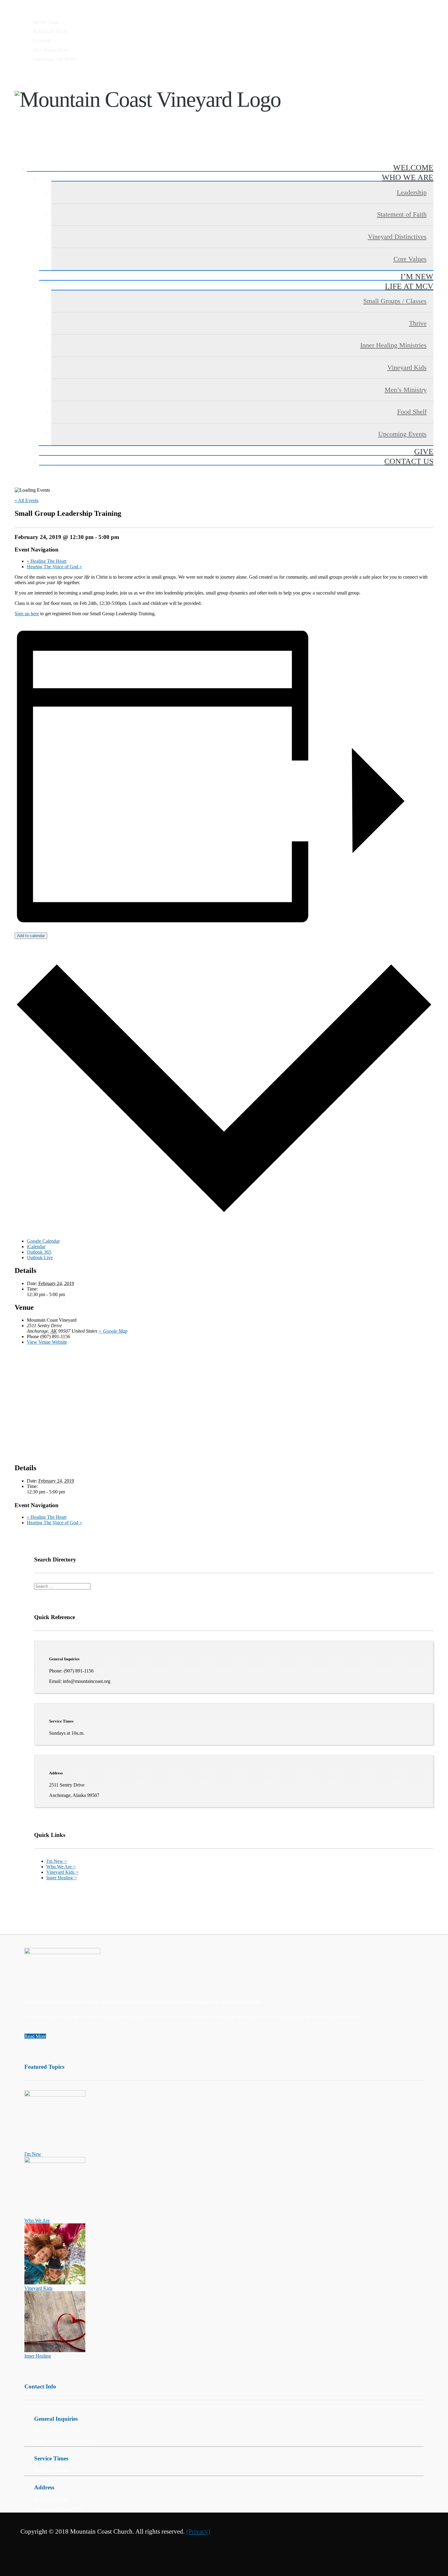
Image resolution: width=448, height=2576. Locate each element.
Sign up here (27, 614)
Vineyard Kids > (62, 1872)
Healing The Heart (47, 561)
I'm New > (57, 1861)
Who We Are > (61, 1867)
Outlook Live (40, 1257)
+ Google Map (113, 1331)
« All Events (27, 500)
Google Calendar (43, 1241)
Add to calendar (31, 936)
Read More (35, 2036)
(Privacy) (198, 2531)
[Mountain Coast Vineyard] (224, 105)
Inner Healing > (62, 1878)
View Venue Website (47, 1342)
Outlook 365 (39, 1252)
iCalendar (36, 1247)
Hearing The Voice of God (54, 567)
